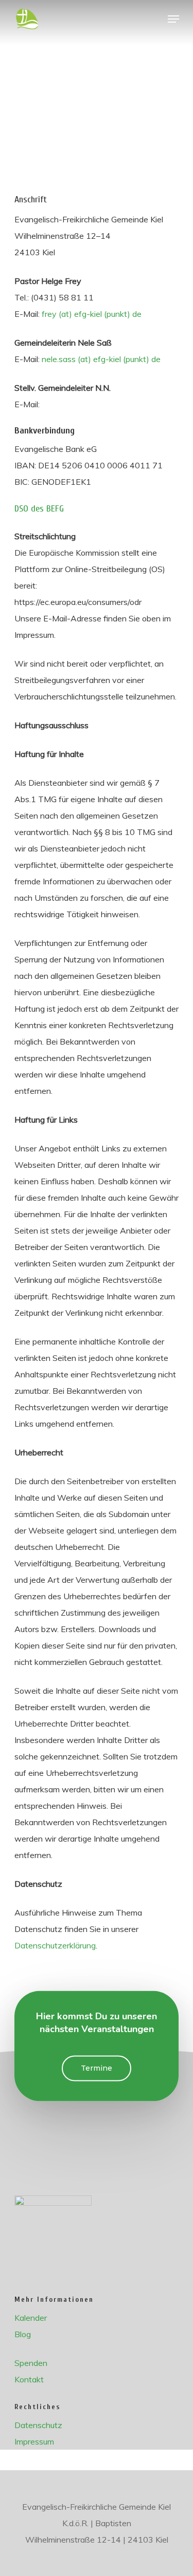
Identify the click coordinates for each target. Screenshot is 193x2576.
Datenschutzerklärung (55, 1945)
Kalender (31, 2318)
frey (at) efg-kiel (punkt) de (92, 314)
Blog (23, 2334)
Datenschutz (38, 2425)
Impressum (34, 2441)
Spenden (31, 2363)
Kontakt (29, 2379)
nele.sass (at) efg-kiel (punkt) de (101, 359)
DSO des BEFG (39, 509)
